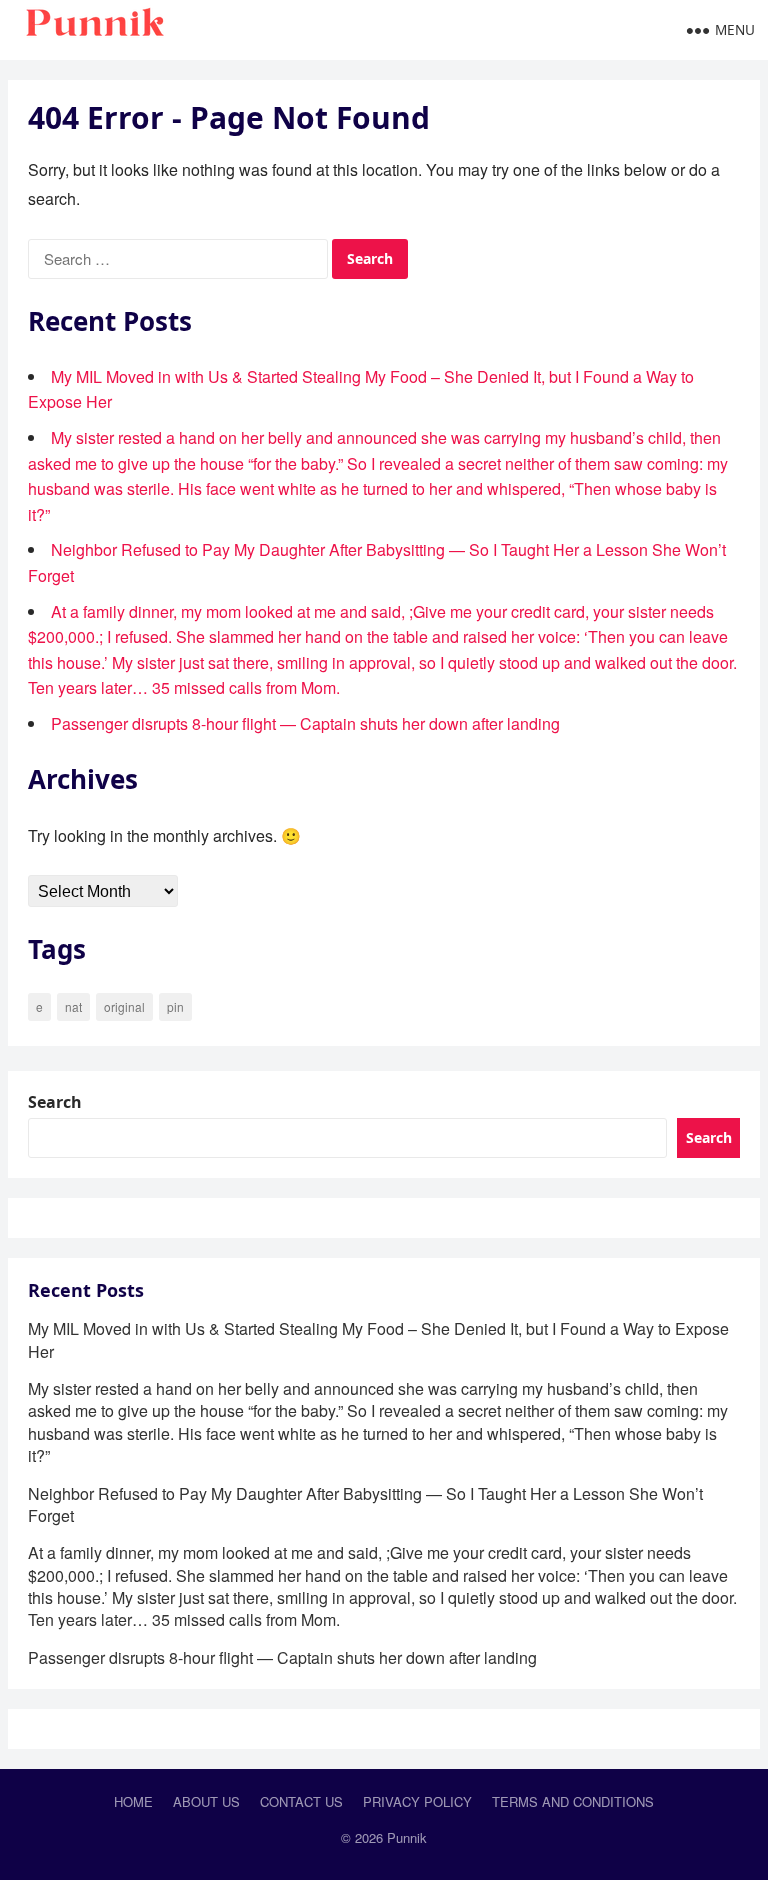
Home (133, 1801)
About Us (206, 1801)
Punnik (407, 1837)
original (124, 1006)
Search (55, 1102)
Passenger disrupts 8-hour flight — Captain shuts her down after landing (305, 723)
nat (73, 1006)
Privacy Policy (417, 1801)
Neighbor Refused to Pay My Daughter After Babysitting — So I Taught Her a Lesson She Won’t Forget (365, 1504)
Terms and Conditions (573, 1801)
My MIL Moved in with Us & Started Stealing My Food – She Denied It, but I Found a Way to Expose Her (378, 1339)
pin (175, 1006)
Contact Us (301, 1801)
